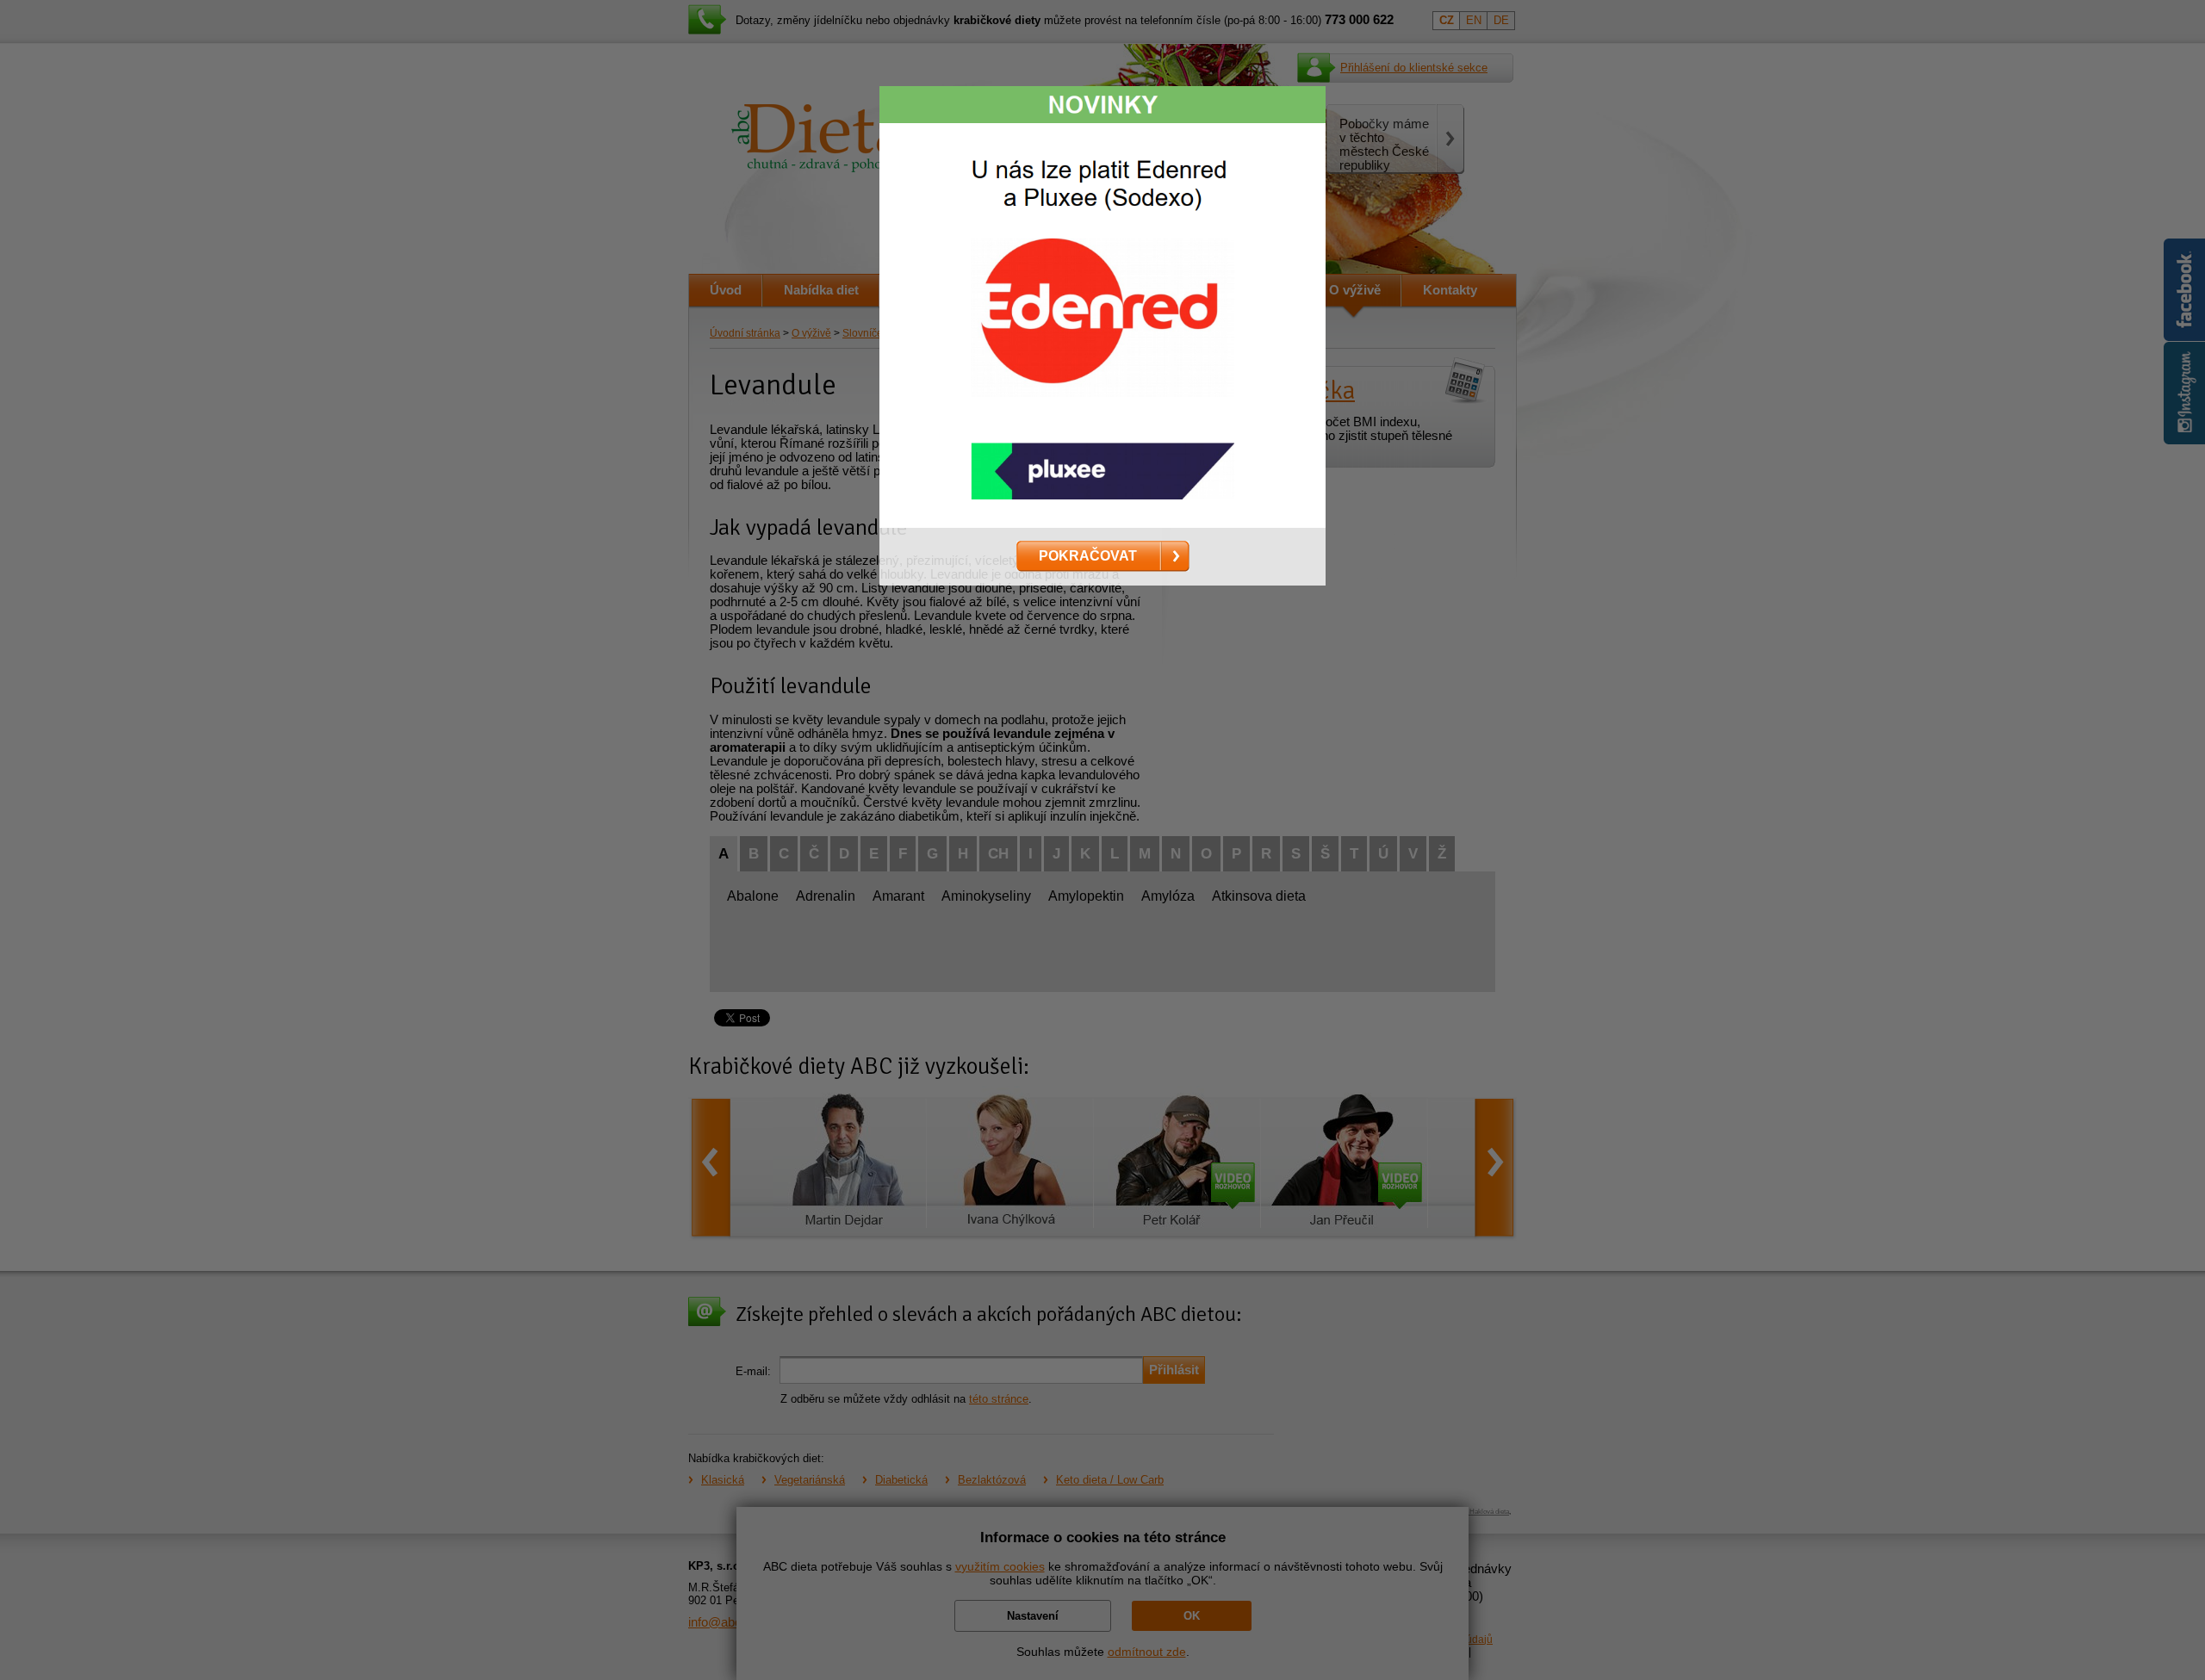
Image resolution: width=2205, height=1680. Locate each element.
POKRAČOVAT (1088, 555)
